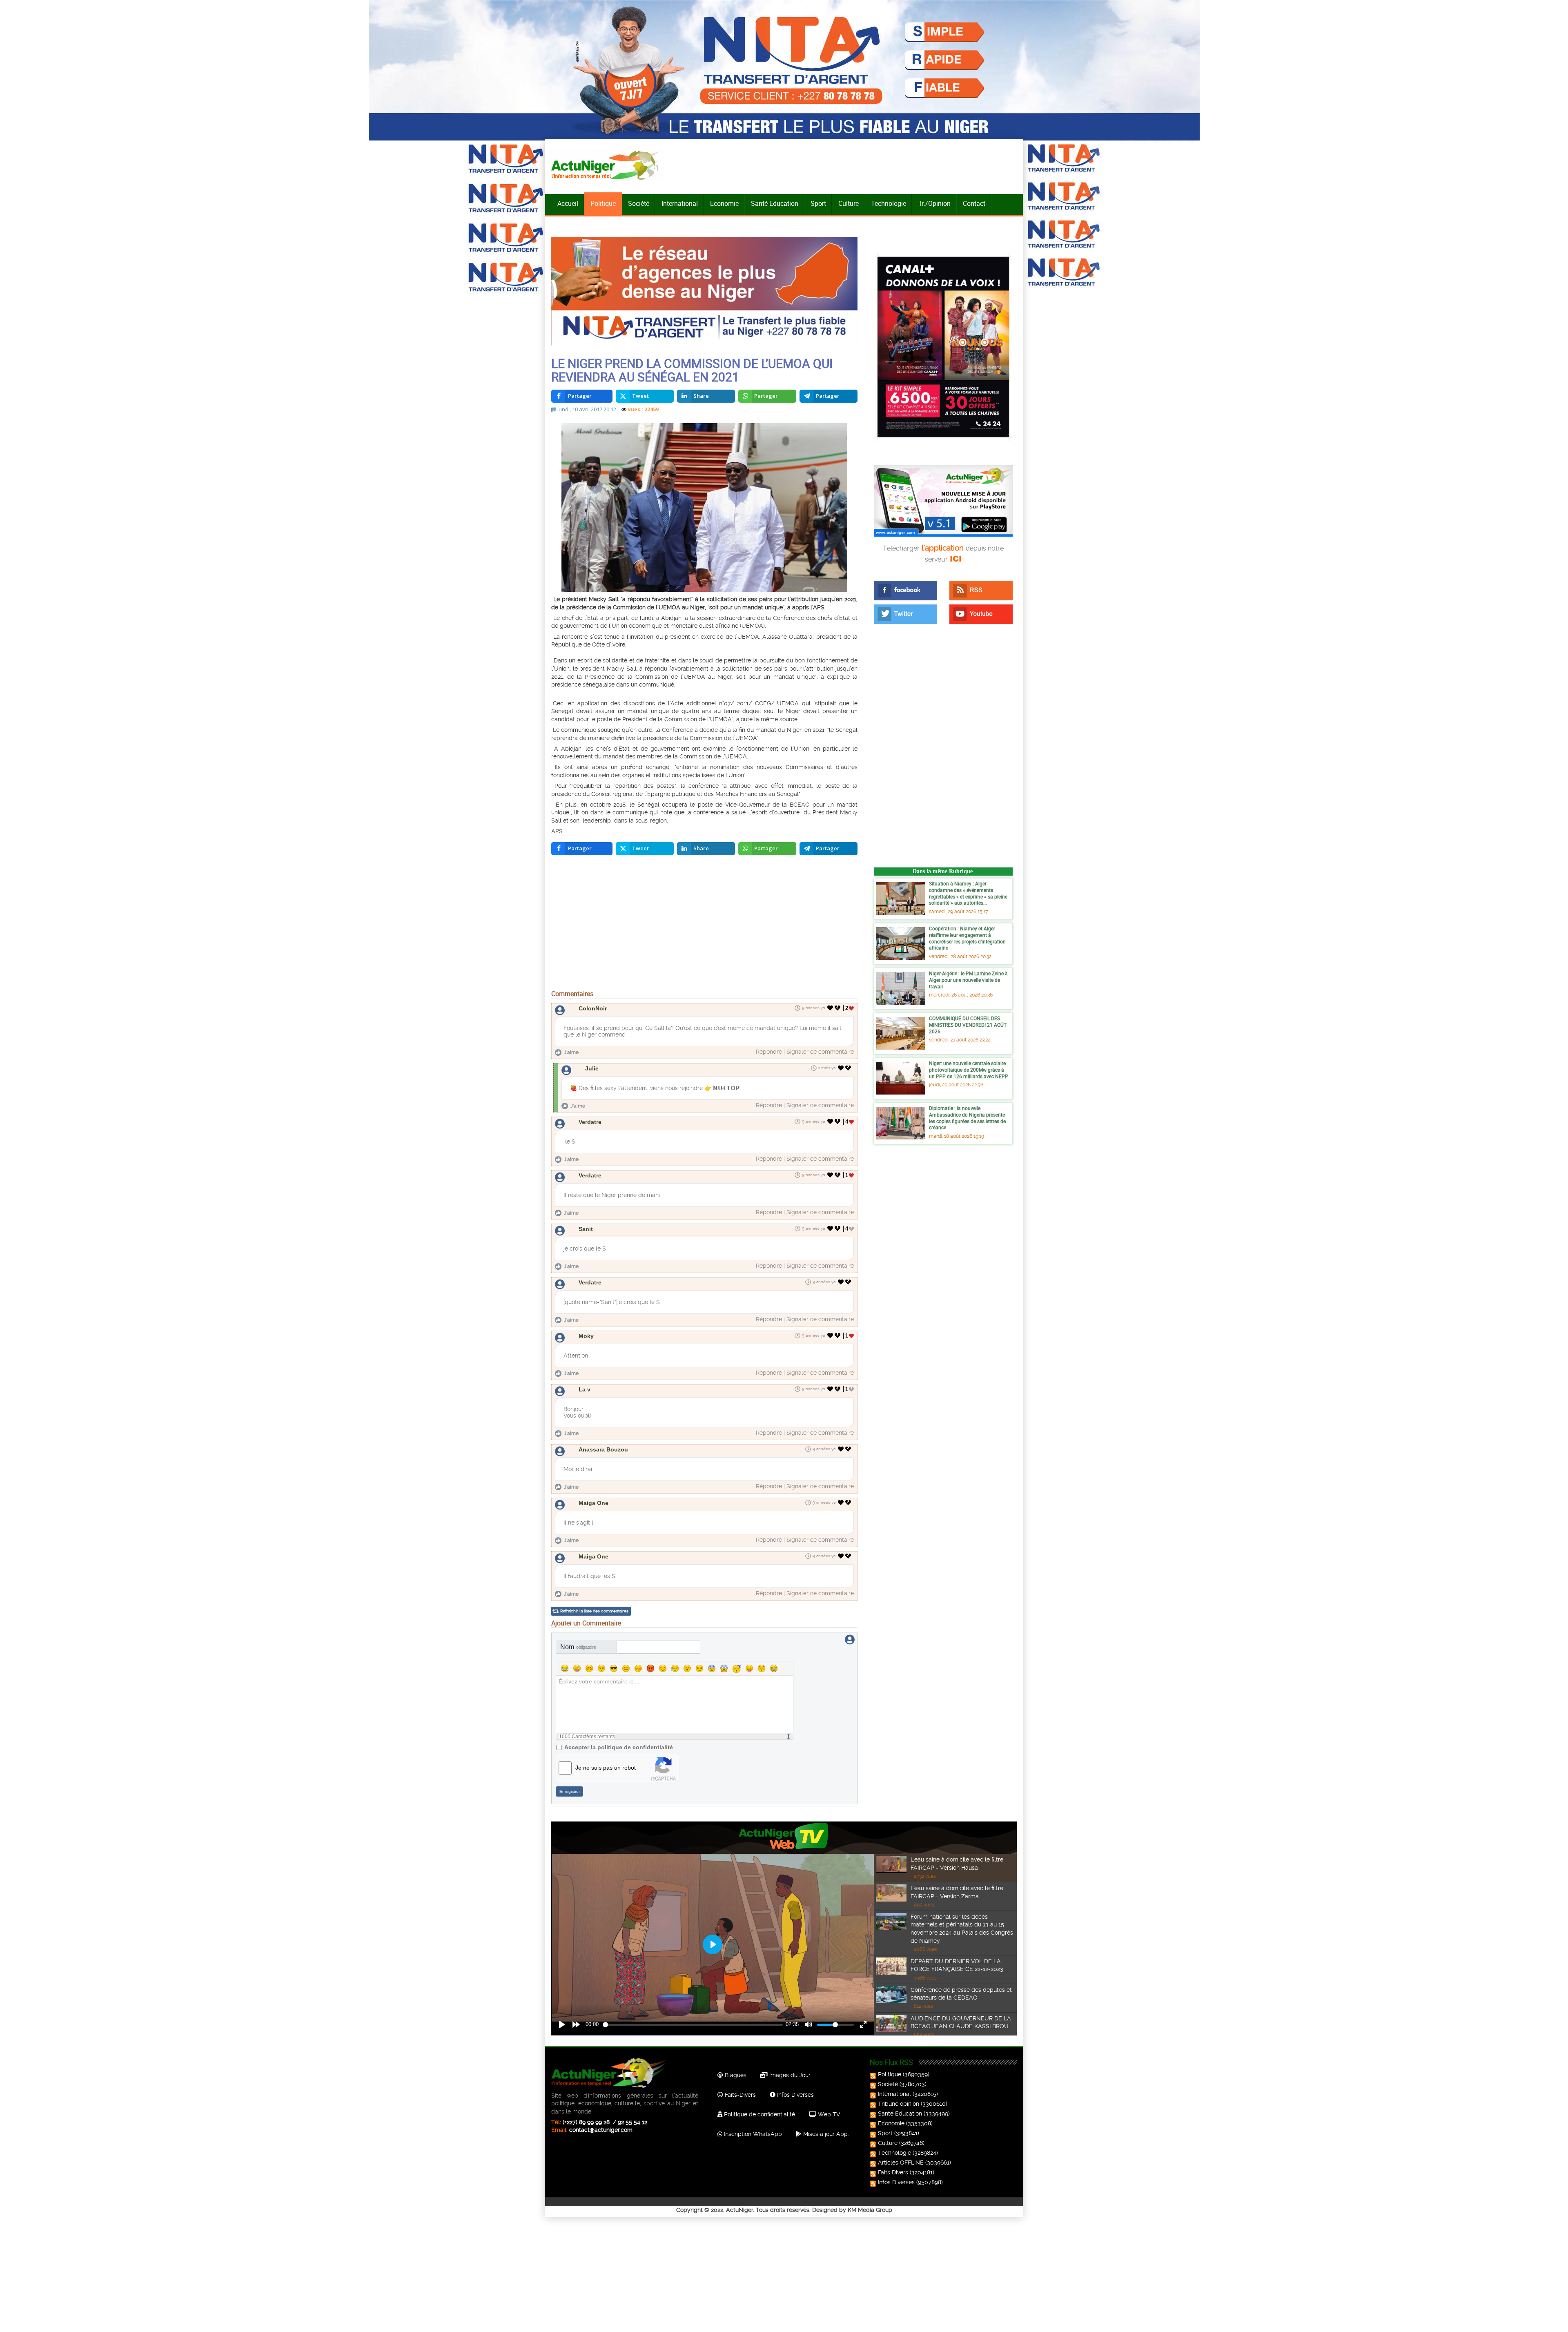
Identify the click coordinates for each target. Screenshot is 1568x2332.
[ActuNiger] (608, 165)
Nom (578, 1647)
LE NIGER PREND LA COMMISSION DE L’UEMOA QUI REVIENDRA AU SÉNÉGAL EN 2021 (692, 370)
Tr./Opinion (934, 203)
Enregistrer (570, 1791)
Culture (849, 203)
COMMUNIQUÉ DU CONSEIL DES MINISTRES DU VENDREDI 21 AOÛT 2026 (968, 1024)
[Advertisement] (704, 925)
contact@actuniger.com (601, 2130)
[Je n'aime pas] (838, 1008)
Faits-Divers (739, 2095)
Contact (974, 203)
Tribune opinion (899, 2104)
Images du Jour (789, 2075)
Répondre (769, 1052)
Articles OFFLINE (901, 2163)
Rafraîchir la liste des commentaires (594, 1611)
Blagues (735, 2075)
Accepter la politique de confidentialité (619, 1747)
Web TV (828, 2114)
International (680, 203)
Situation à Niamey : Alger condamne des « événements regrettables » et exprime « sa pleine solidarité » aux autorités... (968, 893)
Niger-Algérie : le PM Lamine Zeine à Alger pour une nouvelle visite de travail (968, 980)
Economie (724, 203)
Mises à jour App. (825, 2134)
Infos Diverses (795, 2095)
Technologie (889, 203)
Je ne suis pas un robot (606, 1768)
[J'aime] (830, 1008)
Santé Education (900, 2114)
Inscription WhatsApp (752, 2134)
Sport (818, 203)
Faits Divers (893, 2172)
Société (639, 203)
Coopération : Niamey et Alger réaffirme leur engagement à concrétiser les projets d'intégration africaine (967, 938)
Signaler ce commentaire (820, 1052)
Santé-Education (775, 203)
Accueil (568, 203)
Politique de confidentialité (759, 2114)
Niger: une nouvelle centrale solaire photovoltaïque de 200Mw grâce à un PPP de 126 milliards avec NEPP (969, 1069)
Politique (603, 203)
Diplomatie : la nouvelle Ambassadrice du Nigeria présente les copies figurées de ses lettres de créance (967, 1118)
